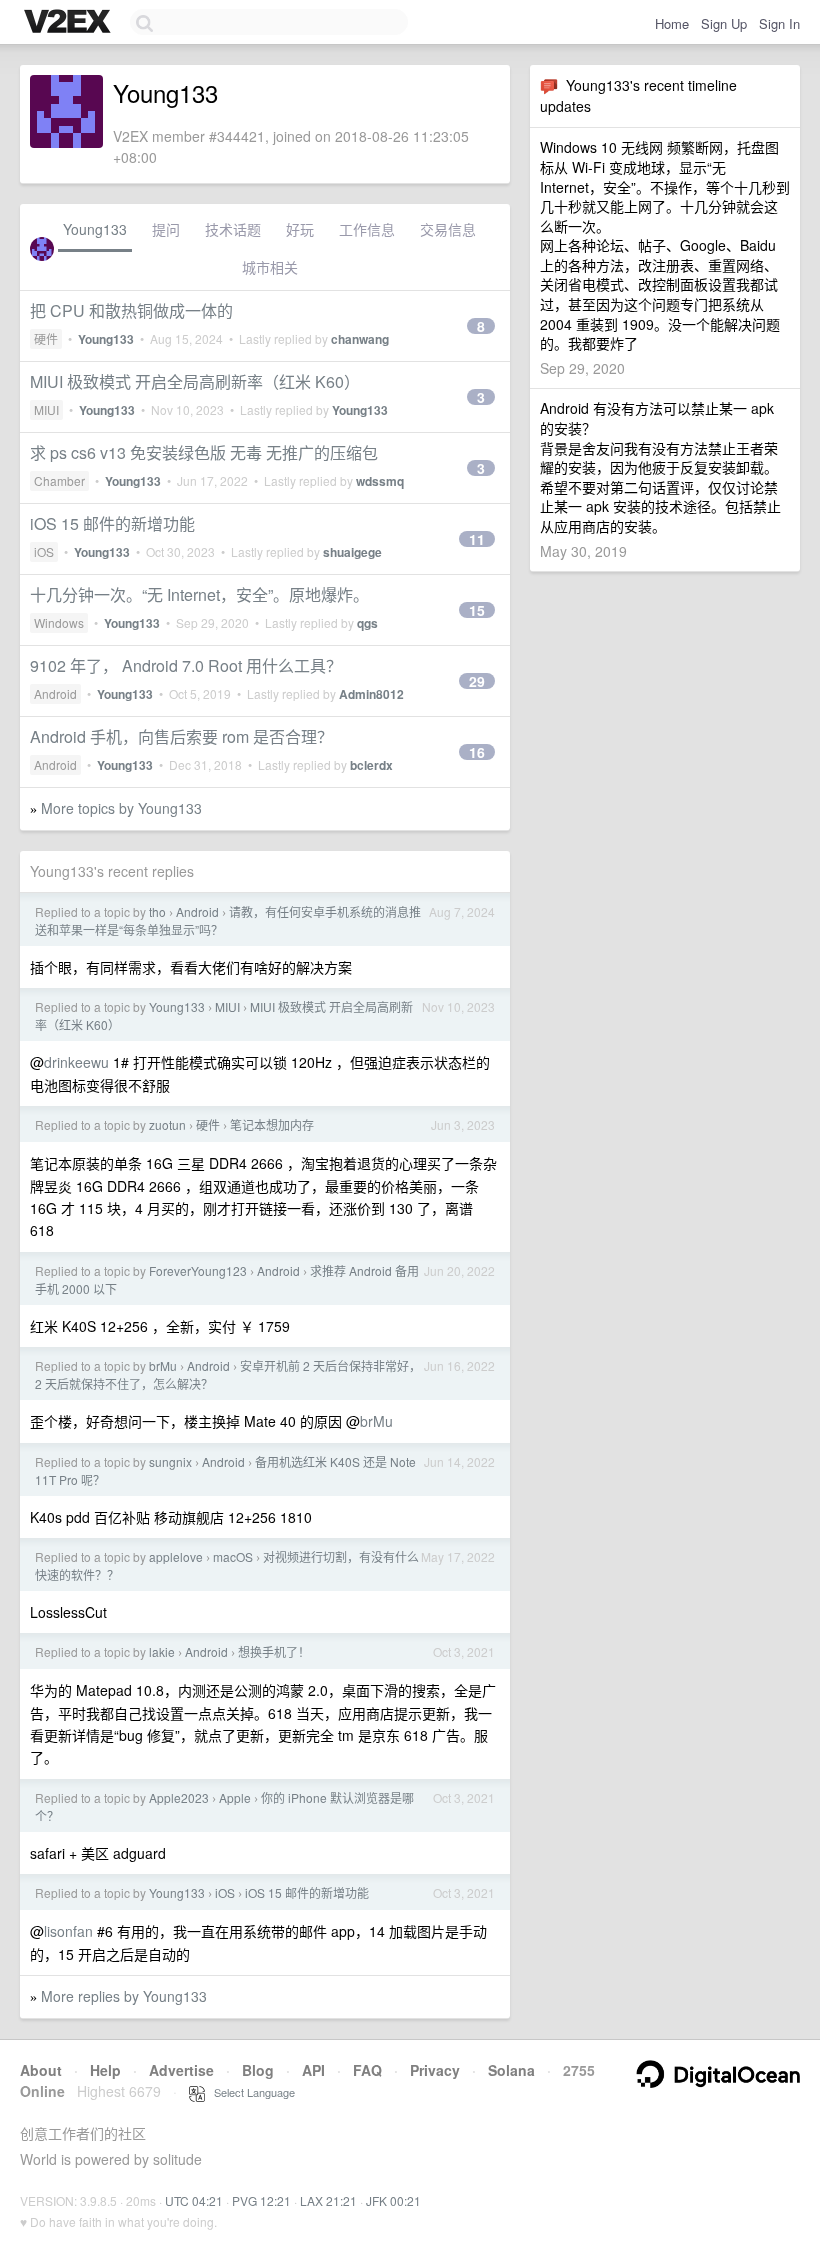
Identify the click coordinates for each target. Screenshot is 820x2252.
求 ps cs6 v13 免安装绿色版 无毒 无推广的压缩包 (204, 452)
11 (477, 539)
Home (672, 23)
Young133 (95, 229)
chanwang (360, 339)
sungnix (170, 1461)
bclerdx (371, 765)
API (313, 2070)
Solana (511, 2070)
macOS (233, 1556)
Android (55, 693)
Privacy (435, 2070)
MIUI (46, 409)
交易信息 (448, 229)
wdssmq (380, 481)
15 (477, 610)
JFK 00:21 (393, 2200)
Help (105, 2070)
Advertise (181, 2070)
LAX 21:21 (328, 2200)
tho (157, 911)
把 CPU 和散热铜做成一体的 (131, 310)
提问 (166, 229)
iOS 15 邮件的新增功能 (112, 523)
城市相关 (270, 267)
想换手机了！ (274, 1651)
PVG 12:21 (261, 2200)
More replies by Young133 (124, 1996)
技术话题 (233, 229)
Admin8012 (371, 694)
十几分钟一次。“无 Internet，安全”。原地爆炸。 (199, 594)
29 (477, 681)
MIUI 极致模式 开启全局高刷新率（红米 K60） (195, 381)
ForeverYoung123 (198, 1270)
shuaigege (352, 552)
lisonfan (68, 1931)
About (41, 2070)
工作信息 (367, 229)
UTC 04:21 (194, 2200)
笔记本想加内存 (272, 1124)
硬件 (46, 338)
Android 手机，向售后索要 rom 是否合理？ (181, 736)
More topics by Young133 (121, 808)
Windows (59, 622)
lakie (162, 1651)
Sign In (779, 23)
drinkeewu (76, 1062)
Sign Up (724, 23)
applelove (176, 1556)
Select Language (250, 2092)
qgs (367, 623)
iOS (44, 551)
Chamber (59, 480)
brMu (163, 1365)
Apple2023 (179, 1797)
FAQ (367, 2070)
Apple (235, 1797)
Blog (258, 2070)
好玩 (300, 229)
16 (477, 752)
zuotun (167, 1124)
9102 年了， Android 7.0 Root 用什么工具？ (186, 665)
